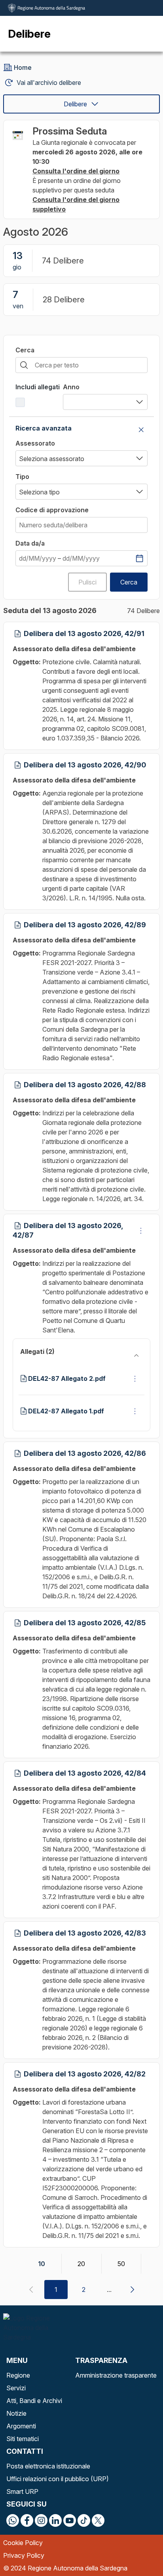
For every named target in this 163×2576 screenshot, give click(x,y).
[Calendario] (139, 558)
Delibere (75, 104)
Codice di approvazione (52, 510)
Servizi (16, 2388)
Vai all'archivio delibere (49, 83)
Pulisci (87, 582)
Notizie (16, 2413)
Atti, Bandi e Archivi (34, 2401)
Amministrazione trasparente (116, 2375)
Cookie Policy (23, 2543)
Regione (18, 2375)
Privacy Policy (24, 2555)
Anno (71, 387)
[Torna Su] (137, 2550)
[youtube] (70, 2520)
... (109, 2290)
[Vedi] (141, 1230)
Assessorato (35, 443)
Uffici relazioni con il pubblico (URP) (58, 2479)
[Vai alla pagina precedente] (31, 2290)
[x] (98, 2520)
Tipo (22, 477)
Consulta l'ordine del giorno (76, 171)
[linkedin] (55, 2520)
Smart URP (22, 2491)
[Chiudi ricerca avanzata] (141, 430)
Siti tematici (23, 2439)
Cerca (25, 350)
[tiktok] (84, 2520)
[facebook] (27, 2520)
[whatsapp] (13, 2520)
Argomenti (21, 2426)
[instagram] (41, 2520)
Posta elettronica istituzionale (48, 2466)
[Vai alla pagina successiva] (132, 2290)
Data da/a (30, 543)
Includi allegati (38, 387)
